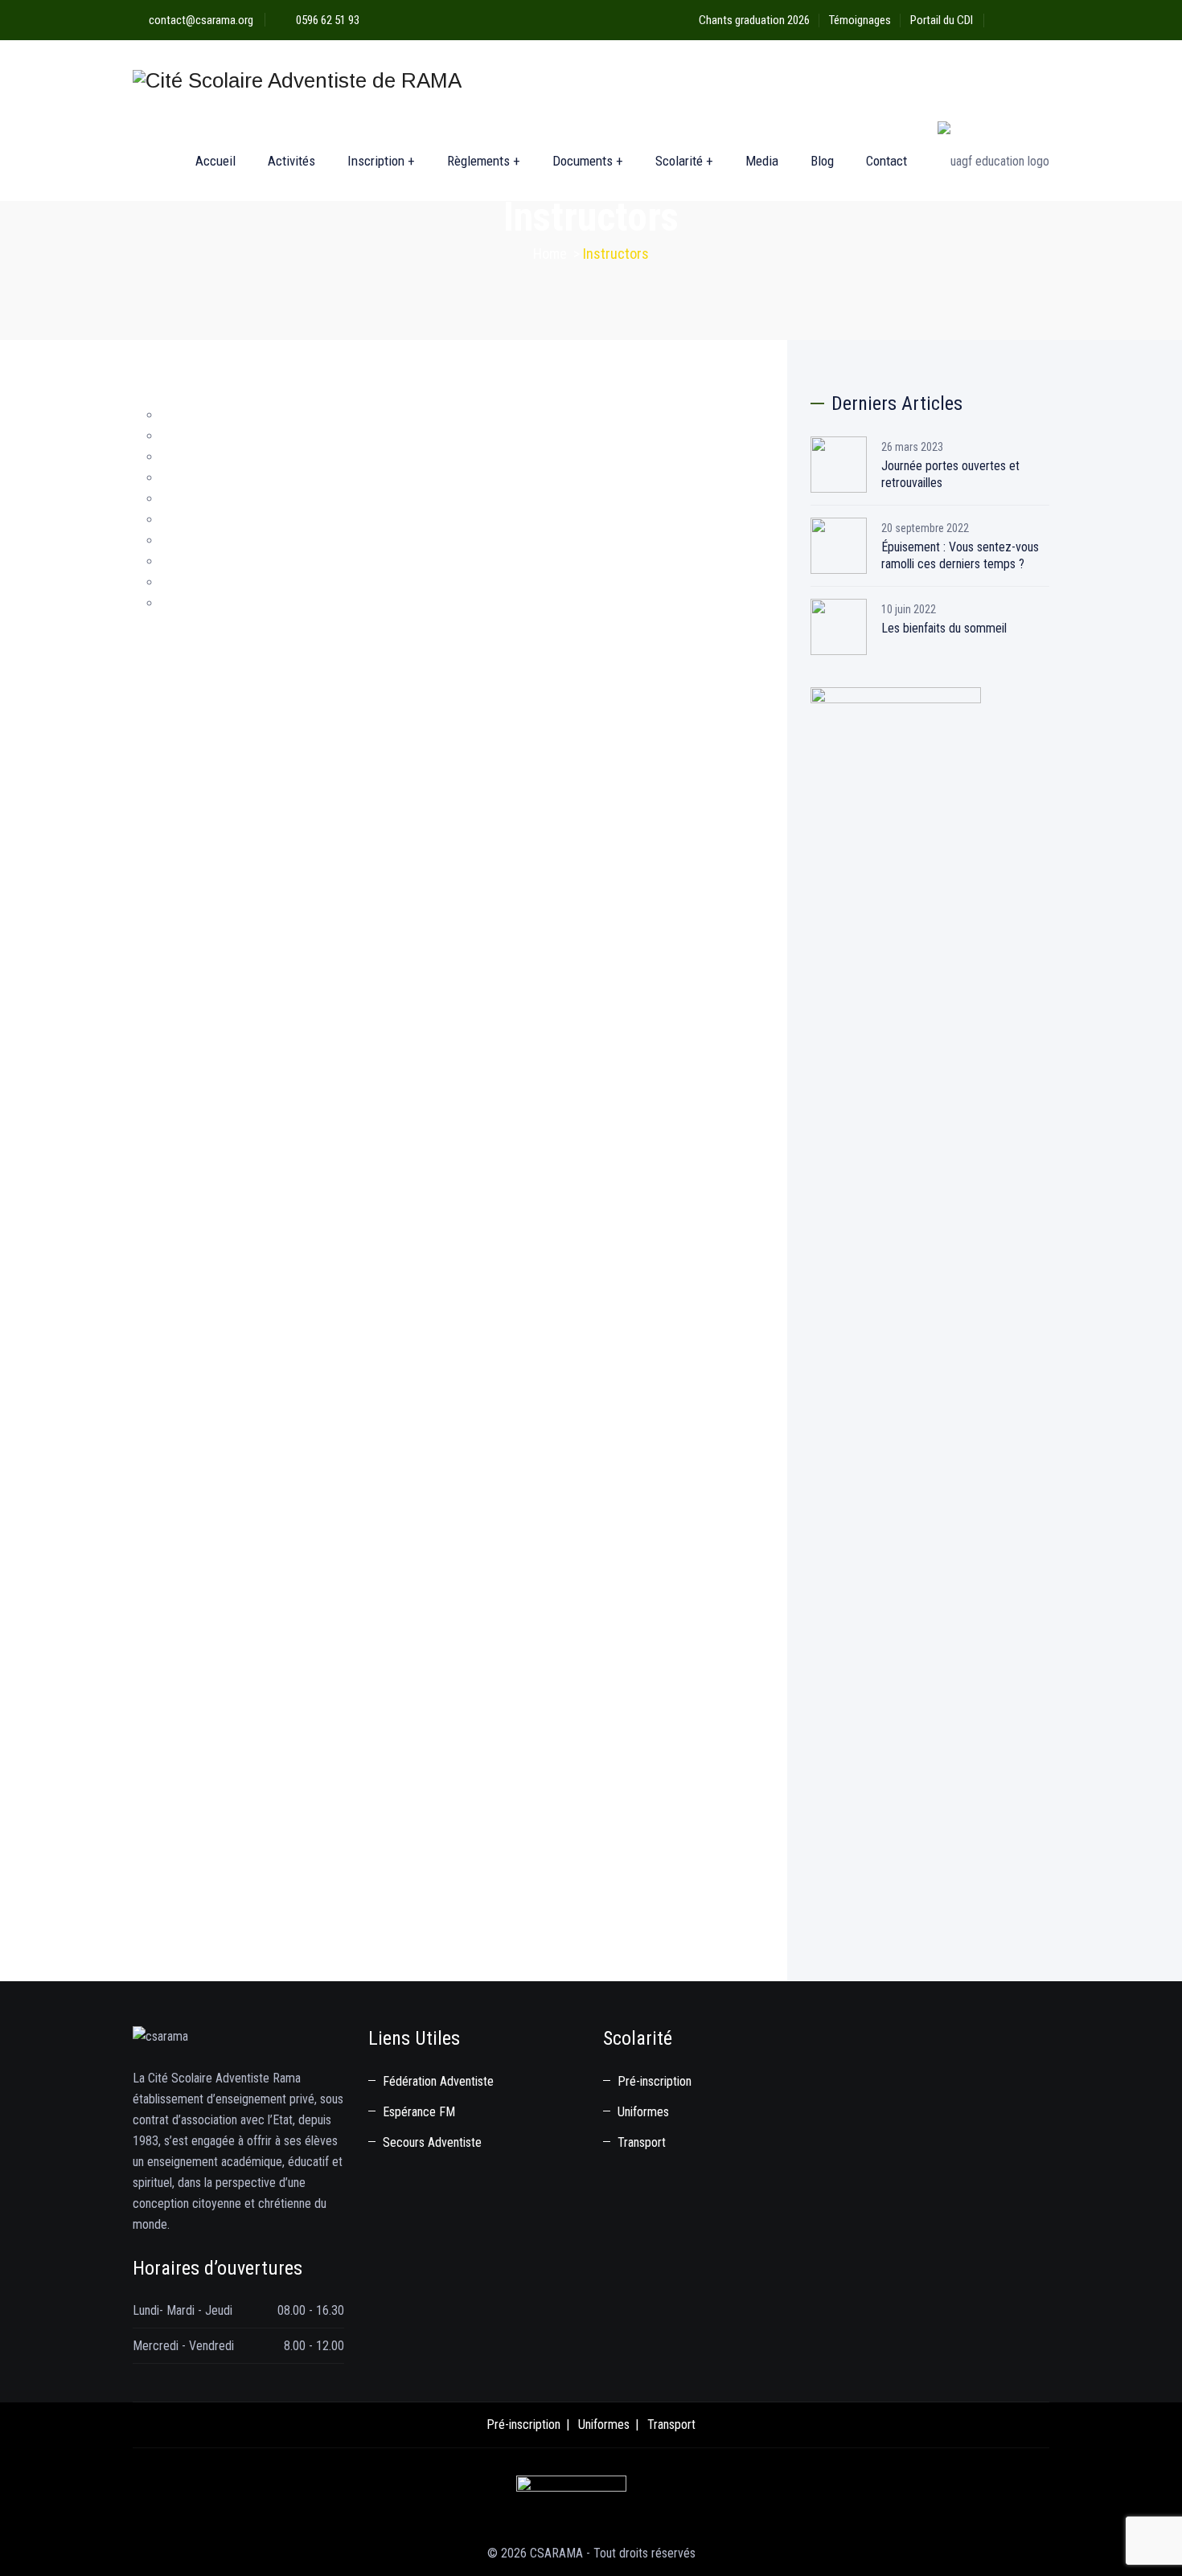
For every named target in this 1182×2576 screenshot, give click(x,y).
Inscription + (381, 161)
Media (762, 161)
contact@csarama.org (201, 20)
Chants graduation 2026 (754, 20)
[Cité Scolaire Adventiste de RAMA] (297, 80)
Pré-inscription (655, 2081)
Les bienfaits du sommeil (944, 628)
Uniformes (643, 2112)
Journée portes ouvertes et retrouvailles (950, 474)
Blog (822, 161)
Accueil (215, 161)
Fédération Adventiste (438, 2081)
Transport (642, 2142)
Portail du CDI (942, 20)
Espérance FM (419, 2112)
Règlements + (484, 161)
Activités (291, 161)
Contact (886, 161)
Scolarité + (684, 161)
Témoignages (860, 20)
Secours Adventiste (432, 2142)
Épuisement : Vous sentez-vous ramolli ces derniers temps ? (960, 555)
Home (550, 254)
